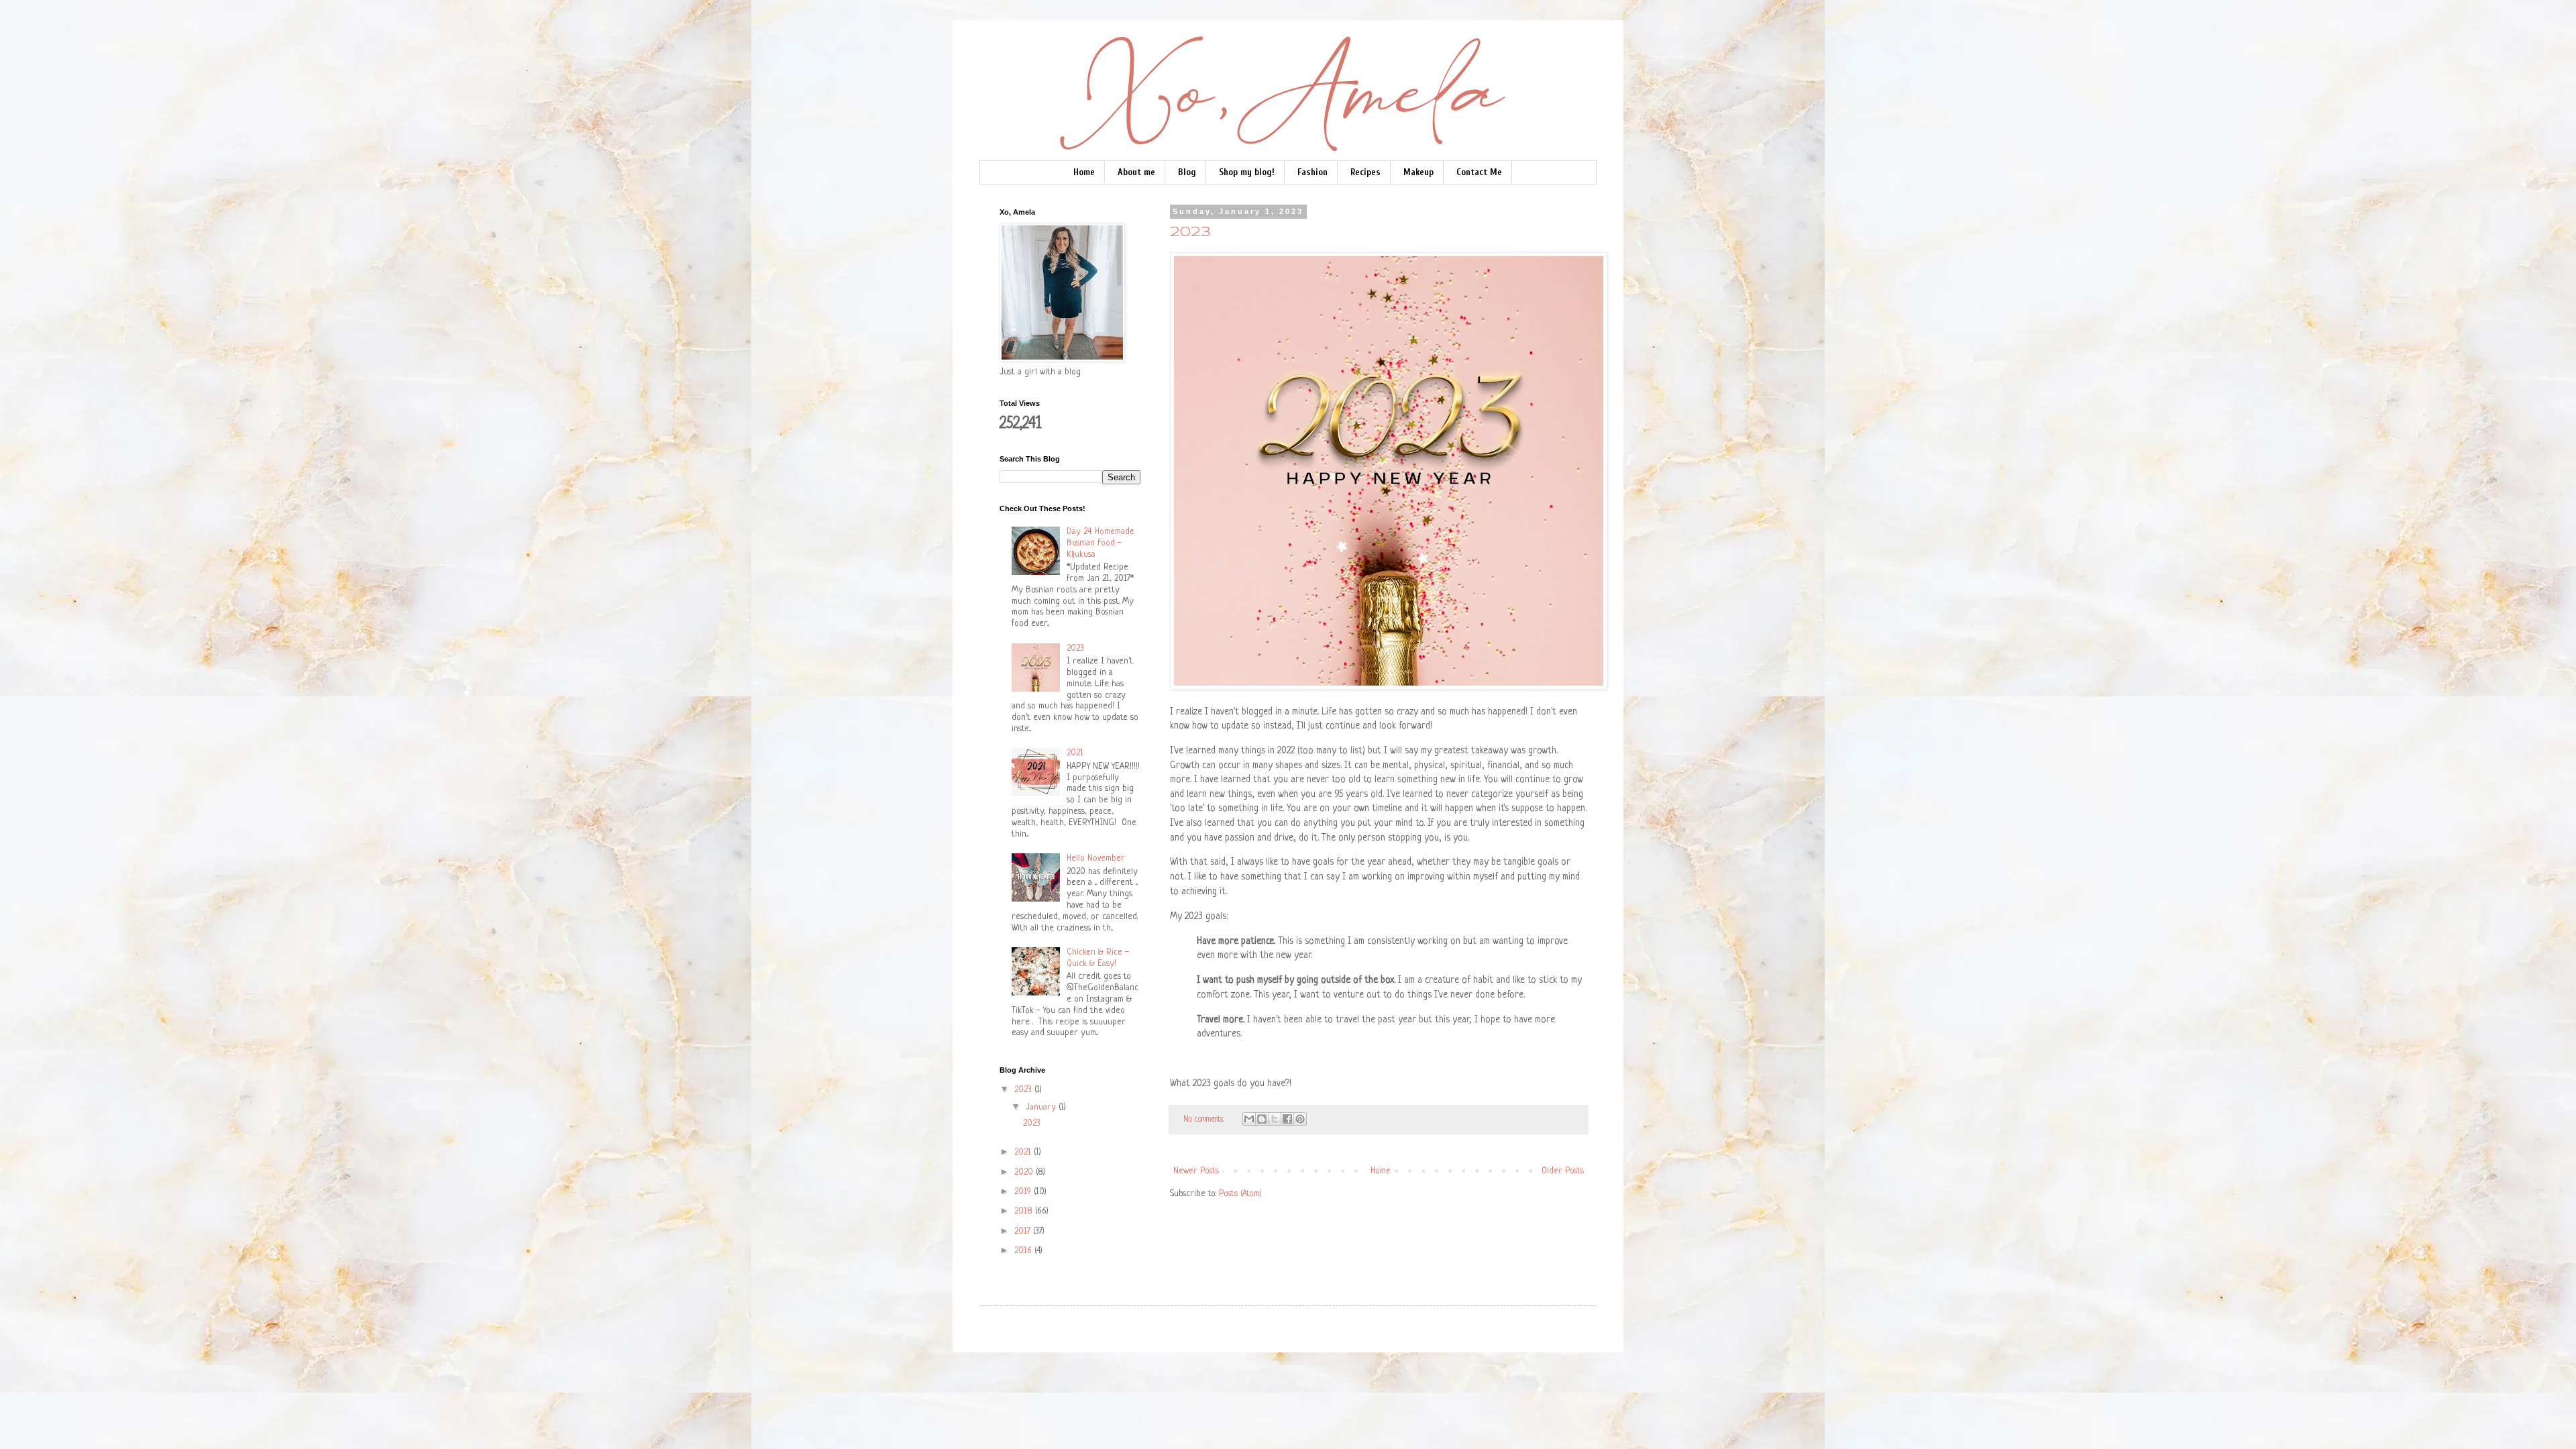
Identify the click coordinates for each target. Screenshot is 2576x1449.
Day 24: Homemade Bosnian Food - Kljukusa (1101, 543)
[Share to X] (1275, 1119)
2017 (1024, 1231)
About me (1136, 172)
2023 (1190, 232)
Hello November (1096, 858)
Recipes (1365, 172)
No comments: (1205, 1120)
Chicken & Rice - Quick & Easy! (1098, 958)
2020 (1025, 1172)
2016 (1024, 1251)
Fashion (1312, 172)
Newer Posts (1196, 1171)
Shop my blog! (1247, 172)
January (1042, 1107)
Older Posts (1563, 1171)
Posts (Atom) (1240, 1194)
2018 (1025, 1211)
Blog (1187, 172)
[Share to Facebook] (1287, 1119)
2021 (1075, 753)
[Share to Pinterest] (1300, 1119)
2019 (1024, 1192)
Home (1084, 172)
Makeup (1418, 172)
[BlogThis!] (1262, 1119)
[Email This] (1249, 1119)
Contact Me (1479, 172)
